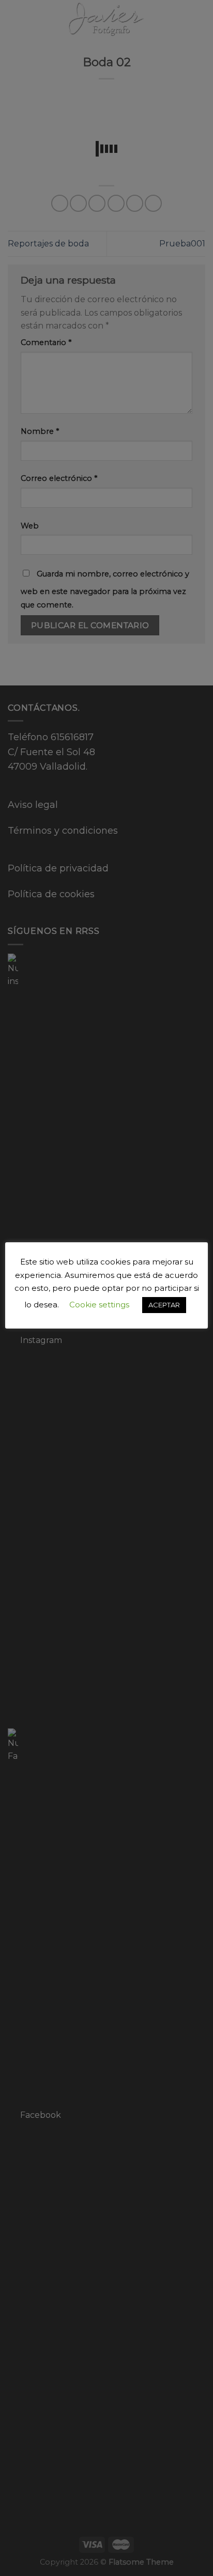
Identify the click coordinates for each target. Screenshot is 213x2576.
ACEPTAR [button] (164, 1305)
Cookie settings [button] (99, 1305)
